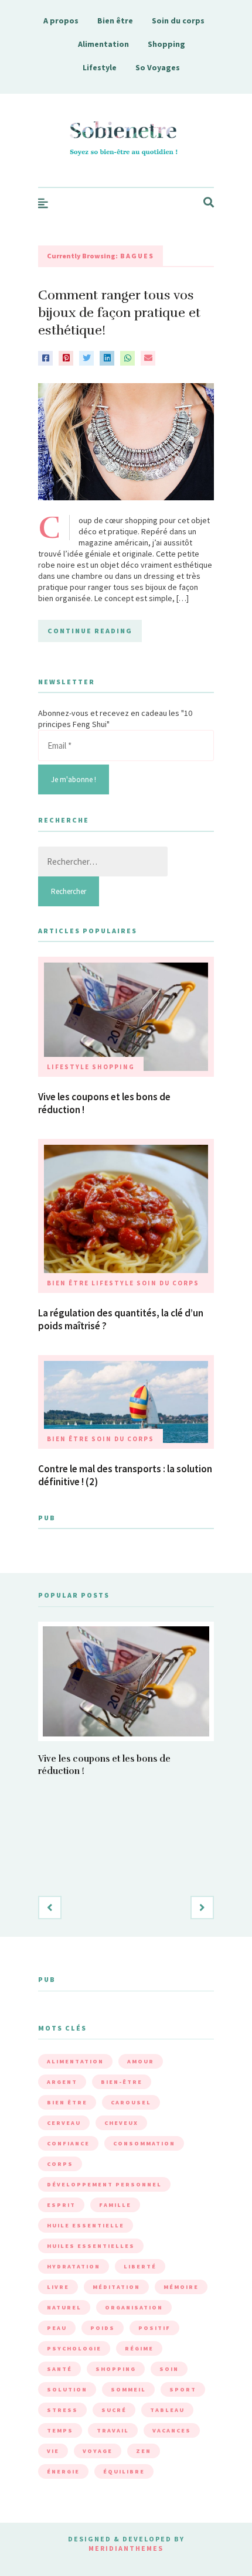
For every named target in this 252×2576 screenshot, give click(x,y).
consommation (144, 2143)
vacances (172, 2430)
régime (139, 2348)
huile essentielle (86, 2225)
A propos (61, 21)
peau (57, 2328)
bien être (67, 2102)
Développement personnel (104, 2184)
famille (115, 2205)
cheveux (121, 2123)
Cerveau (64, 2123)
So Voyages (158, 67)
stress (62, 2410)
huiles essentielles (91, 2246)
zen (144, 2451)
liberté (140, 2266)
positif (154, 2328)
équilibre (124, 2471)
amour (141, 2061)
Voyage (98, 2451)
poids (103, 2328)
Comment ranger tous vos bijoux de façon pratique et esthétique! (119, 313)
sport (183, 2389)
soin (169, 2369)
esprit (61, 2205)
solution (67, 2389)
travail (113, 2430)
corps (60, 2164)
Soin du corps (178, 21)
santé (59, 2369)
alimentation (75, 2061)
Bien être (115, 21)
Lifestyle (100, 67)
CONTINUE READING (90, 631)
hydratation (74, 2266)
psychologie (74, 2348)
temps (60, 2430)
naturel (64, 2307)
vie (53, 2451)
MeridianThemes (126, 2548)
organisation (134, 2307)
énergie (63, 2471)
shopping (116, 2369)
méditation (116, 2287)
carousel (131, 2102)
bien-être (122, 2082)
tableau (167, 2410)
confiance (68, 2143)
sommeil (128, 2389)
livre (58, 2287)
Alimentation (103, 44)
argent (62, 2082)
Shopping (166, 44)
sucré (114, 2410)
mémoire (181, 2287)
